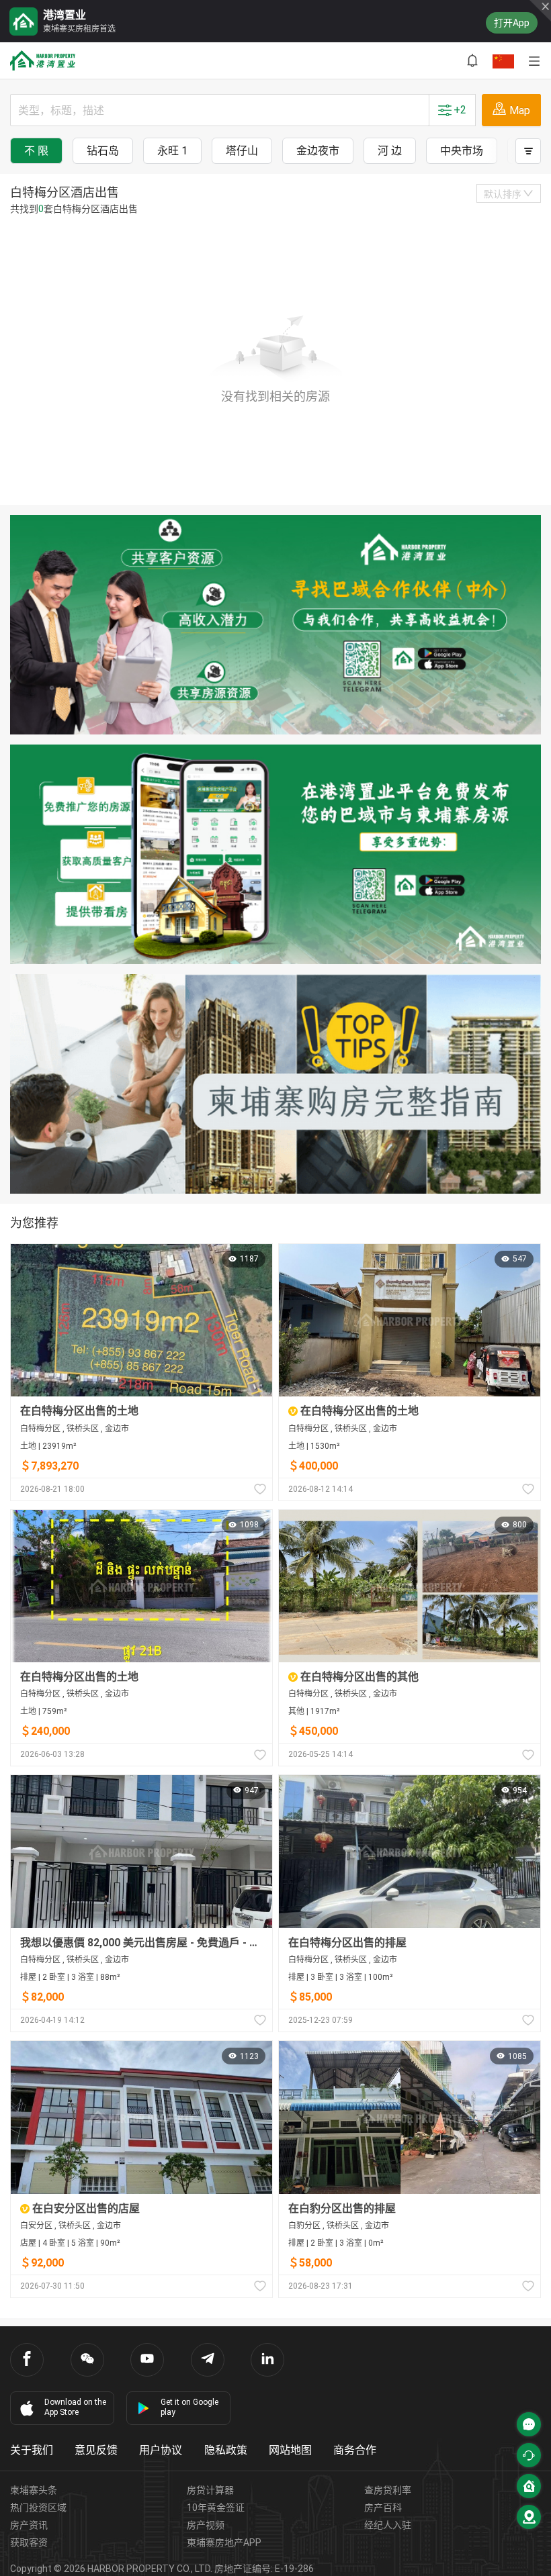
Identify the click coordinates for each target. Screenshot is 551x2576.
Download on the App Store (75, 2407)
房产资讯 (29, 2525)
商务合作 (355, 2450)
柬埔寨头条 (34, 2490)
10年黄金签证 (216, 2508)
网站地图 (290, 2450)
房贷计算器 (210, 2490)
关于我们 (32, 2450)
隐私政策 (226, 2450)
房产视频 (206, 2525)
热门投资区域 (38, 2508)
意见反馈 (96, 2450)
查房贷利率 (388, 2490)
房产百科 (383, 2508)
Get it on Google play (189, 2407)
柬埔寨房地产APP (224, 2542)
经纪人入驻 (388, 2525)
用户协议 (161, 2450)
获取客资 (29, 2542)
